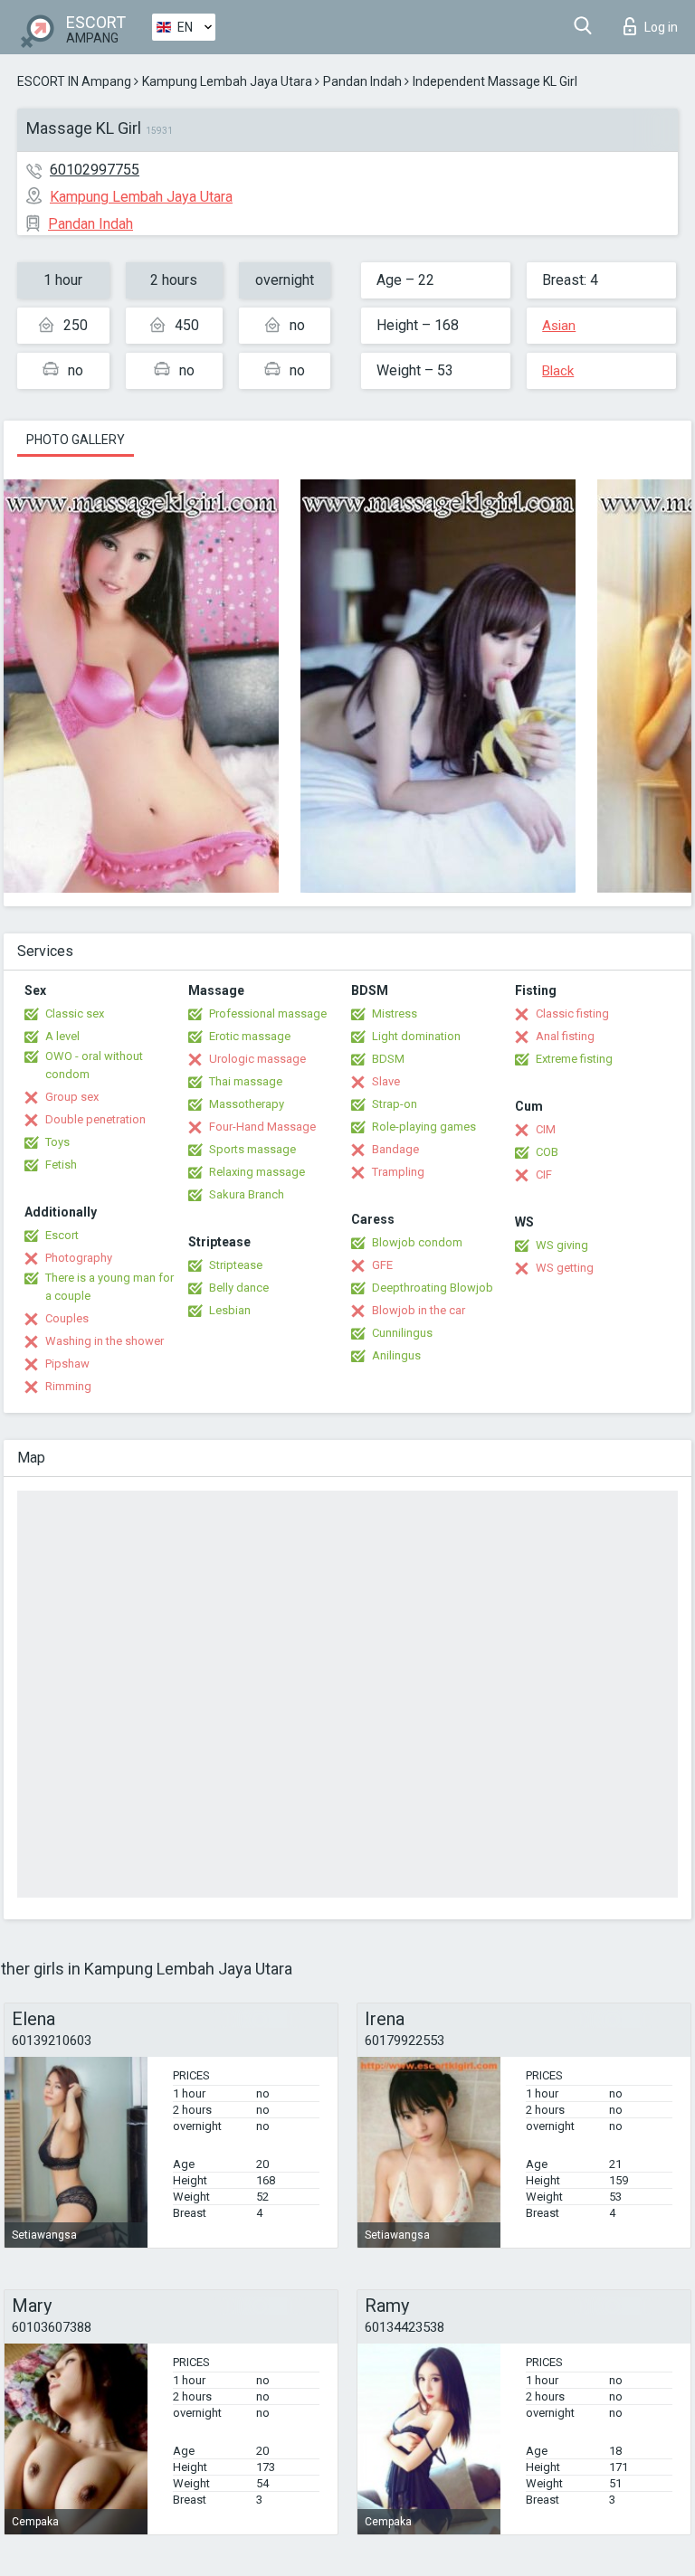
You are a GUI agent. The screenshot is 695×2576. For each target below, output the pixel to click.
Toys (57, 1142)
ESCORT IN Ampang (74, 81)
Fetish (61, 1165)
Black (558, 371)
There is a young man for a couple (109, 1287)
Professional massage (268, 1013)
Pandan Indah (362, 81)
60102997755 (95, 170)
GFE (382, 1265)
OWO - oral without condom (94, 1065)
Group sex (72, 1097)
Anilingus (396, 1355)
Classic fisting (572, 1013)
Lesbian (230, 1310)
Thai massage (246, 1081)
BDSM (388, 1059)
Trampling (398, 1172)
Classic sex (75, 1013)
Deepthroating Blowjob (433, 1288)
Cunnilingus (402, 1333)
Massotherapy (247, 1104)
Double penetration (95, 1119)
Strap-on (395, 1104)
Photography (79, 1258)
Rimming (68, 1386)
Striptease (236, 1265)
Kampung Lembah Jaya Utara (227, 81)
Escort (62, 1235)
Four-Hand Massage (262, 1127)
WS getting (565, 1268)
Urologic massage (257, 1059)
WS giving (562, 1245)
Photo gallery (76, 440)
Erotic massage (250, 1036)
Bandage (395, 1149)
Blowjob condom (417, 1242)
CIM (546, 1129)
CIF (544, 1174)
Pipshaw (67, 1364)
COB (547, 1152)
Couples (67, 1318)
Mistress (395, 1013)
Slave (386, 1081)
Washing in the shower (105, 1341)
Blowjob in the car (419, 1310)
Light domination (416, 1036)
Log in (661, 27)
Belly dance (239, 1288)
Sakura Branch (247, 1194)
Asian (559, 326)
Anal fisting (565, 1036)
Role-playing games (424, 1127)
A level (62, 1036)
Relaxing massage (257, 1172)
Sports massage (252, 1149)
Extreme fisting (574, 1059)
